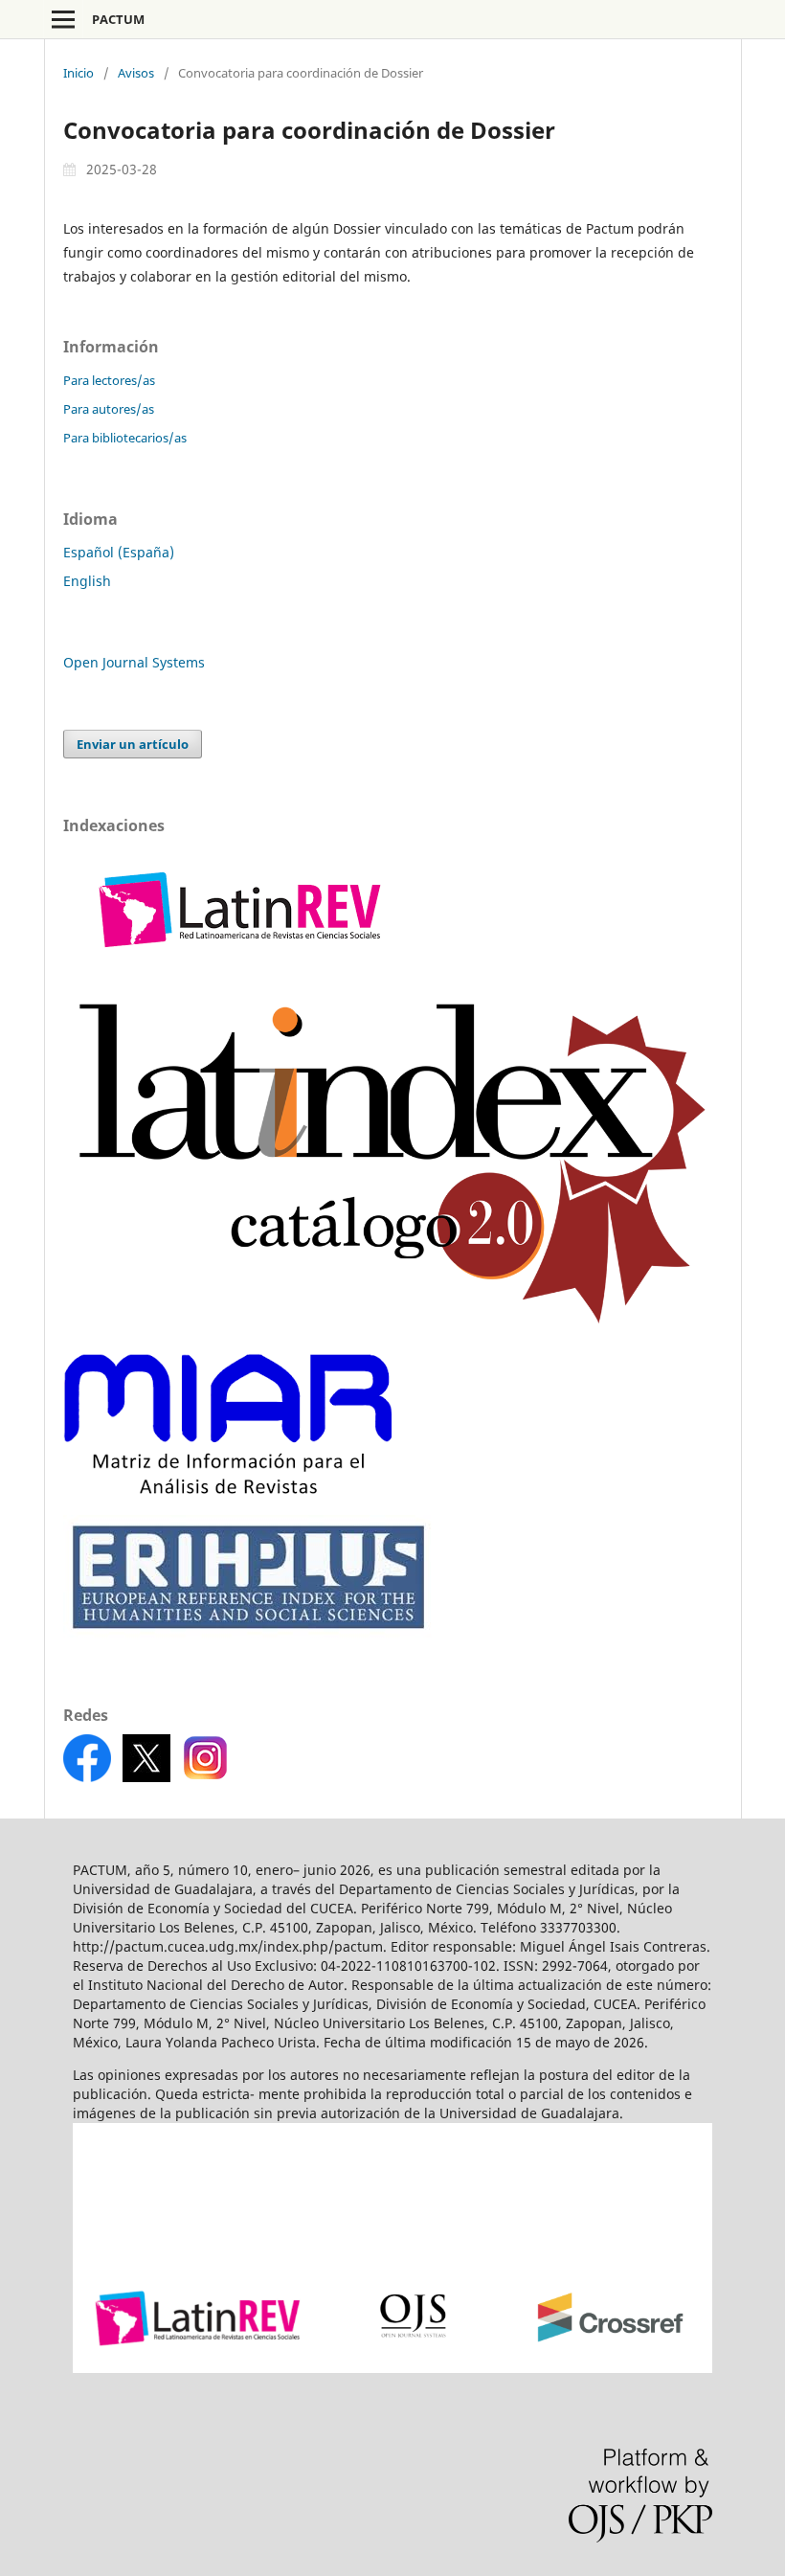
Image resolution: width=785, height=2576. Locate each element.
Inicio (78, 73)
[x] (146, 1777)
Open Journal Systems (134, 662)
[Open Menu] (63, 19)
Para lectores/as (109, 380)
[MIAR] (227, 1489)
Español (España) (119, 552)
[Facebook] (89, 1777)
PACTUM (118, 19)
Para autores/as (109, 409)
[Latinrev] (240, 970)
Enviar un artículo (133, 744)
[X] (206, 1777)
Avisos (136, 73)
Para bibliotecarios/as (125, 438)
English (87, 581)
